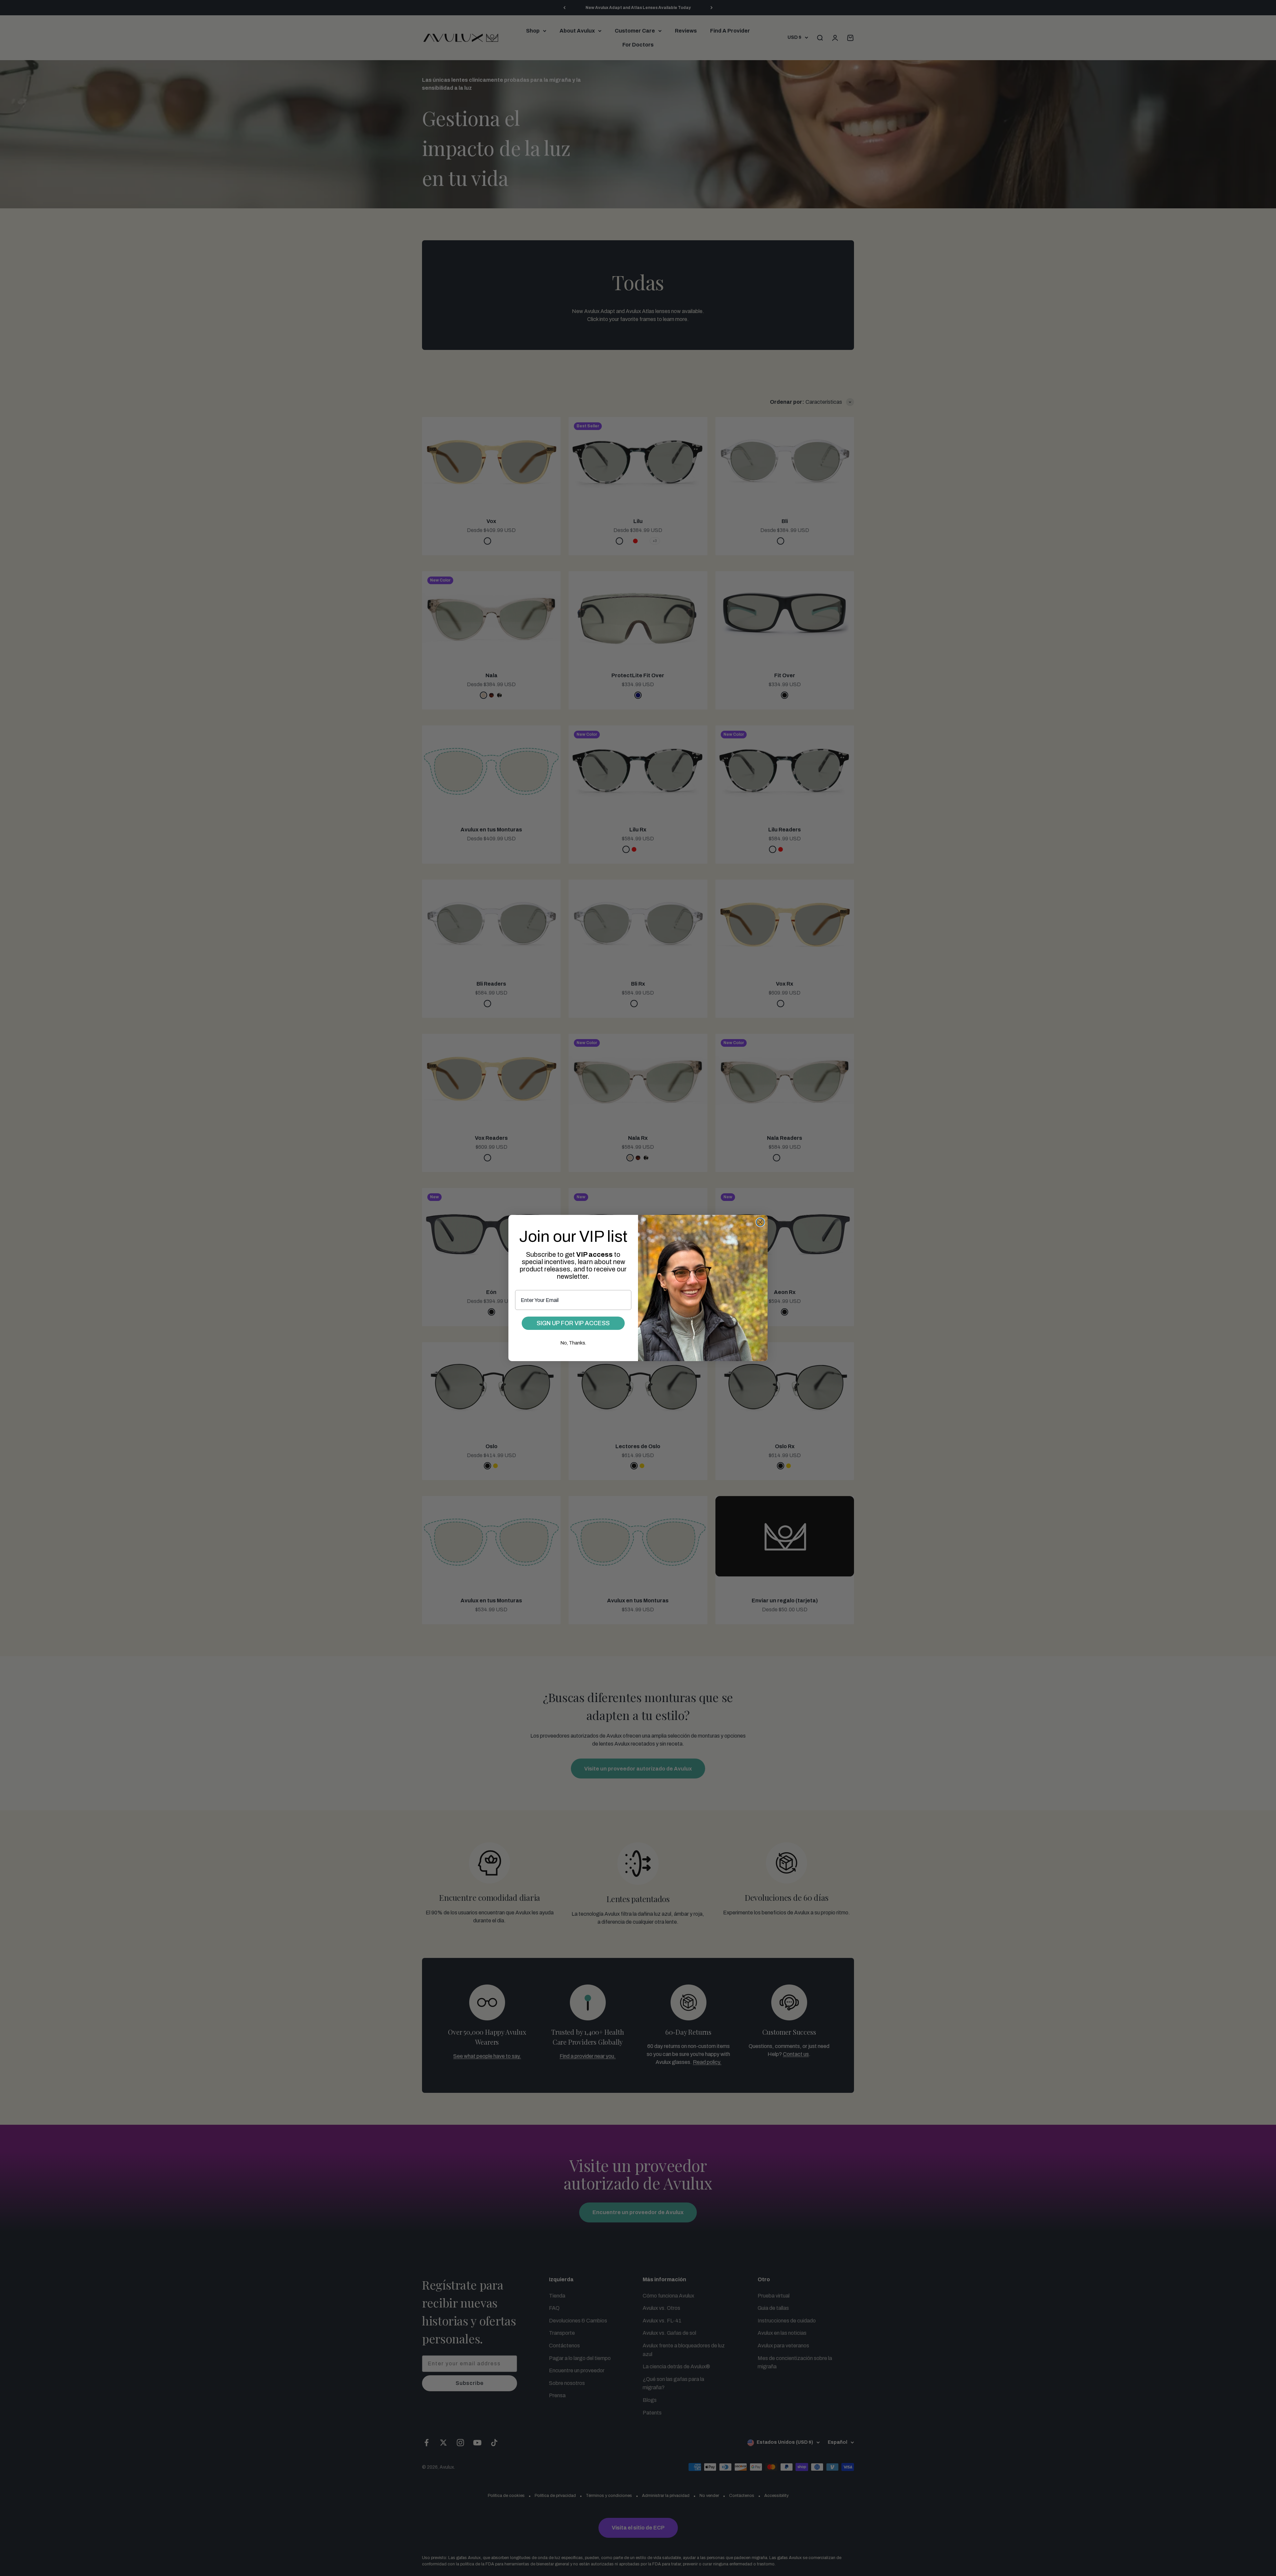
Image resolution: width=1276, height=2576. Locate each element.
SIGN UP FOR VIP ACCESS (573, 1323)
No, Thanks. (573, 1343)
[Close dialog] (760, 1222)
